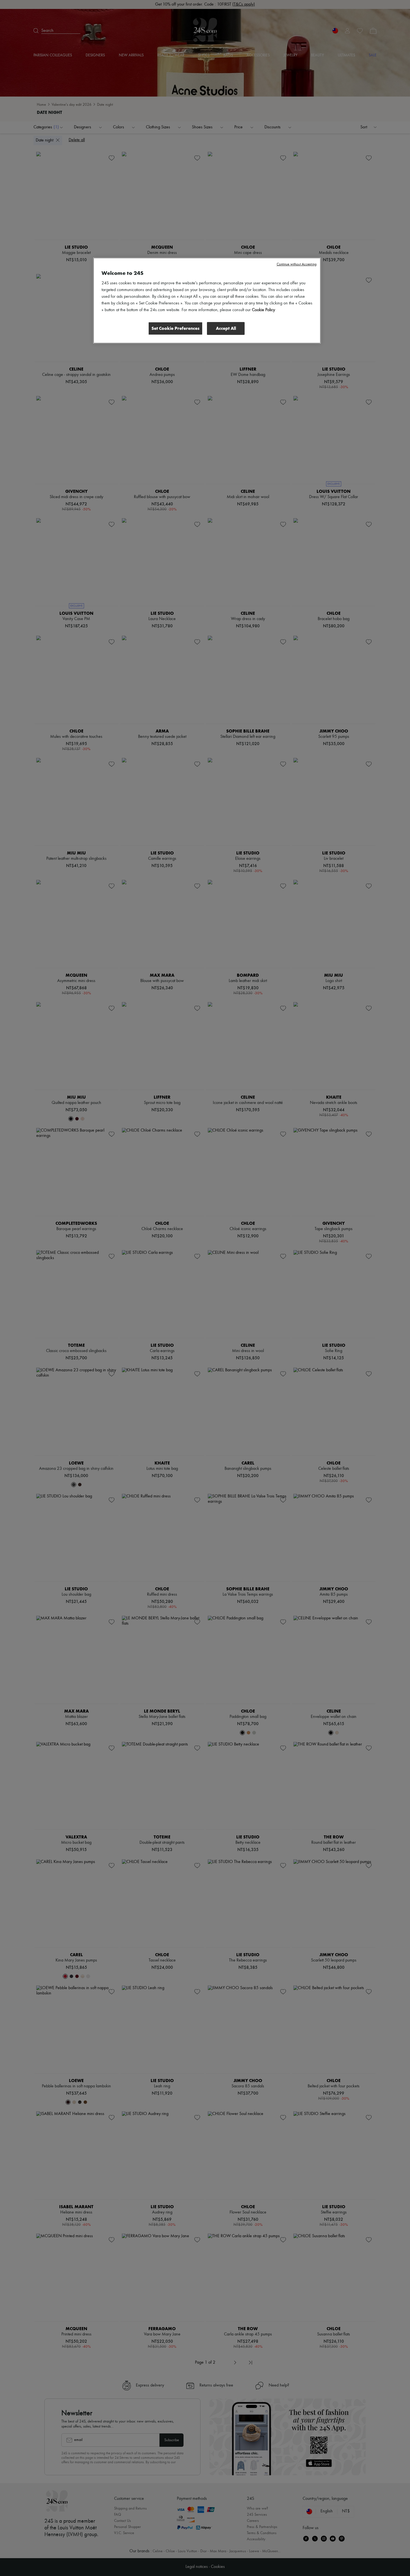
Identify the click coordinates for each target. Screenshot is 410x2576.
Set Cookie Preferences (175, 328)
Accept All (226, 328)
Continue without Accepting (297, 264)
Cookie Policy (263, 310)
